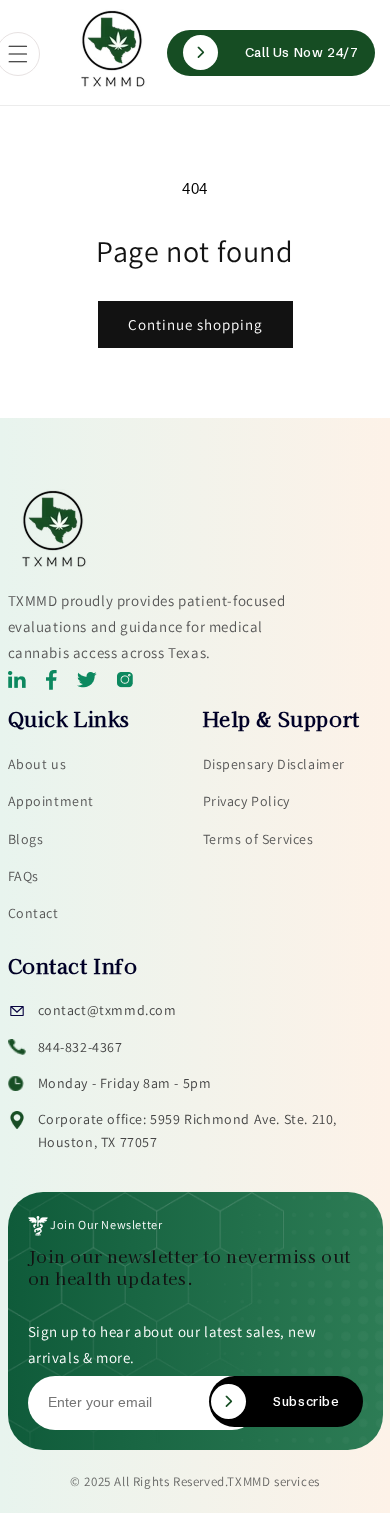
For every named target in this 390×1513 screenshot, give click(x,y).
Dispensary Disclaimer (274, 764)
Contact (33, 913)
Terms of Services (258, 839)
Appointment (51, 801)
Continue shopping (195, 324)
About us (37, 764)
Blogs (26, 839)
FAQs (23, 876)
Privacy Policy (246, 801)
